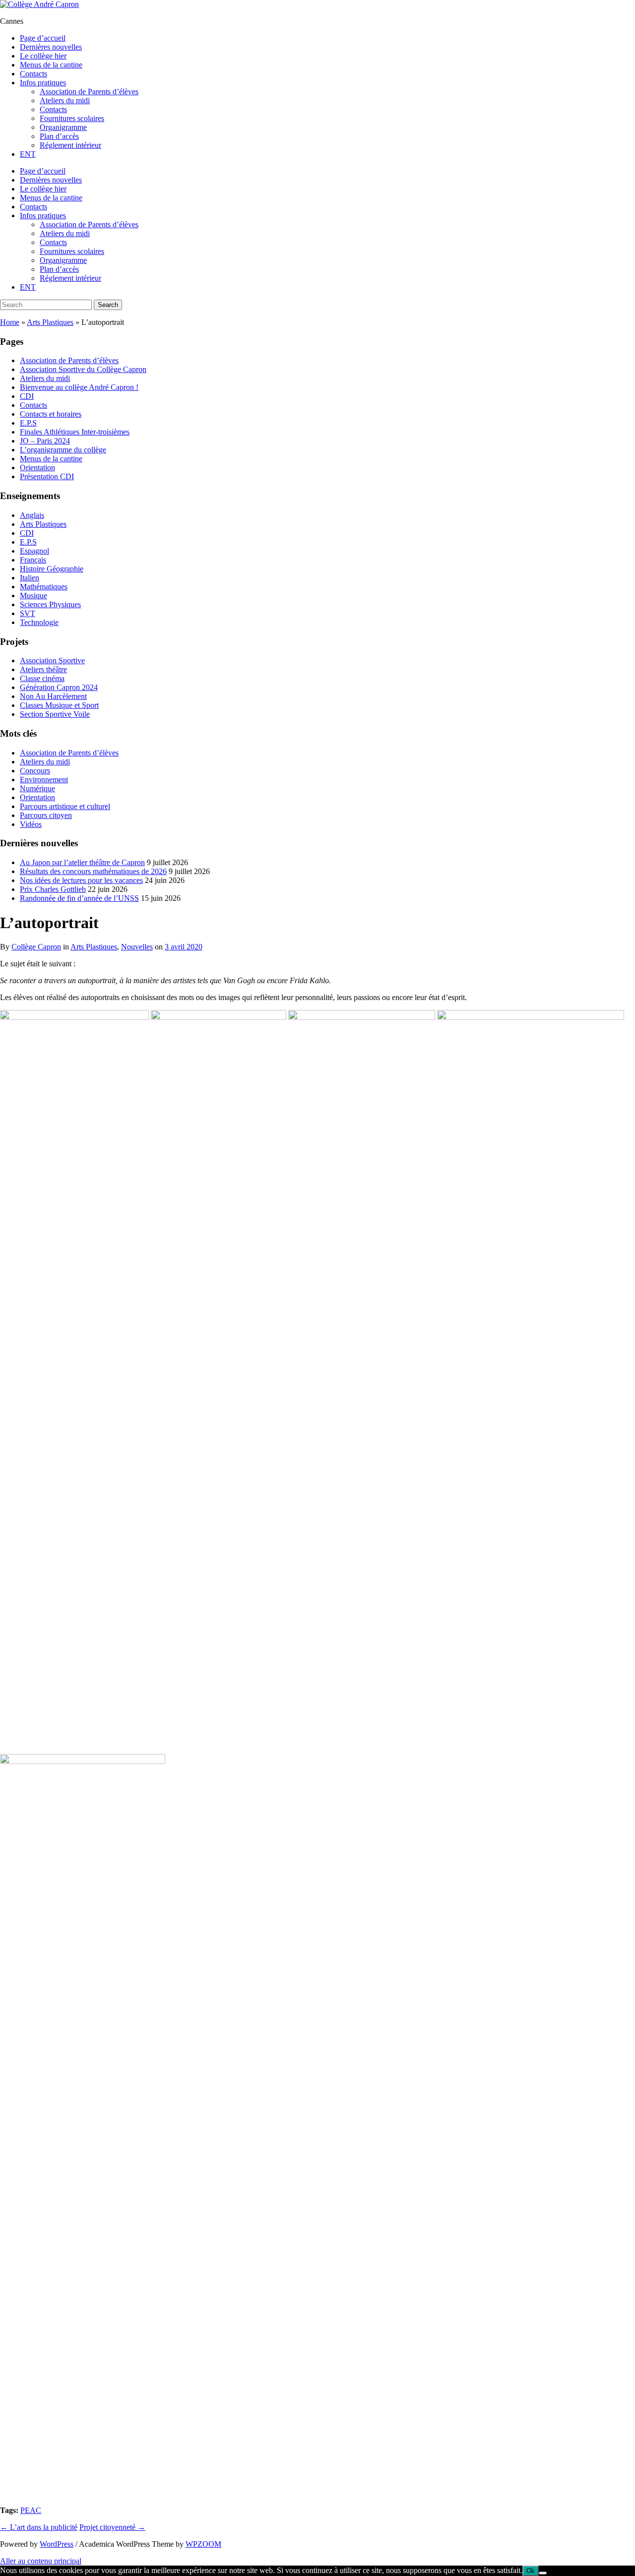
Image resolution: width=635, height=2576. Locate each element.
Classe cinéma (42, 678)
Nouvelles (137, 947)
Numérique (37, 788)
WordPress (57, 2544)
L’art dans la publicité (39, 2527)
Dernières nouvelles (51, 47)
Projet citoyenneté (112, 2527)
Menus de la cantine (51, 65)
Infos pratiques (43, 83)
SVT (28, 613)
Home (10, 322)
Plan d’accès (59, 136)
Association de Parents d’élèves (89, 92)
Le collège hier (43, 56)
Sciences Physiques (50, 604)
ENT (28, 154)
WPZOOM (203, 2544)
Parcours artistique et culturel (65, 806)
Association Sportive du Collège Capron (83, 369)
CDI (27, 396)
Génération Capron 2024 (59, 687)
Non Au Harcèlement (53, 696)
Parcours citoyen (46, 815)
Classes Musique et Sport (59, 705)
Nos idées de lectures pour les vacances (81, 880)
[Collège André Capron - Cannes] (39, 4)
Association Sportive (52, 660)
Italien (30, 578)
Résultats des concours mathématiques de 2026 (93, 871)
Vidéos (31, 824)
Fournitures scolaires (72, 118)
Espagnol (34, 551)
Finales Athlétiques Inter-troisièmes (75, 432)
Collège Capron (36, 947)
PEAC (31, 2510)
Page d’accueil (43, 38)
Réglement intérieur (70, 145)
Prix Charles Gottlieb (53, 889)
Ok (531, 2571)
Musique (33, 596)
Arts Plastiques (50, 322)
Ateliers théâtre (43, 669)
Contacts (33, 74)
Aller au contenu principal (41, 2561)
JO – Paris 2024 (45, 441)
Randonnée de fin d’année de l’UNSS (79, 898)
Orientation (37, 468)
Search (108, 305)
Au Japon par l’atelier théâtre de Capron (82, 862)
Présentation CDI (47, 476)
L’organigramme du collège (63, 450)
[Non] (543, 2573)
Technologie (39, 622)
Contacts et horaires (51, 414)
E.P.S (28, 423)
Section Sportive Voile (55, 714)
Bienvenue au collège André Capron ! (79, 387)
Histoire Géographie (52, 569)
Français (33, 560)
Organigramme (63, 127)
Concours (35, 771)
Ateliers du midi (65, 100)
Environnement (44, 780)
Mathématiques (44, 587)
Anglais (32, 515)
